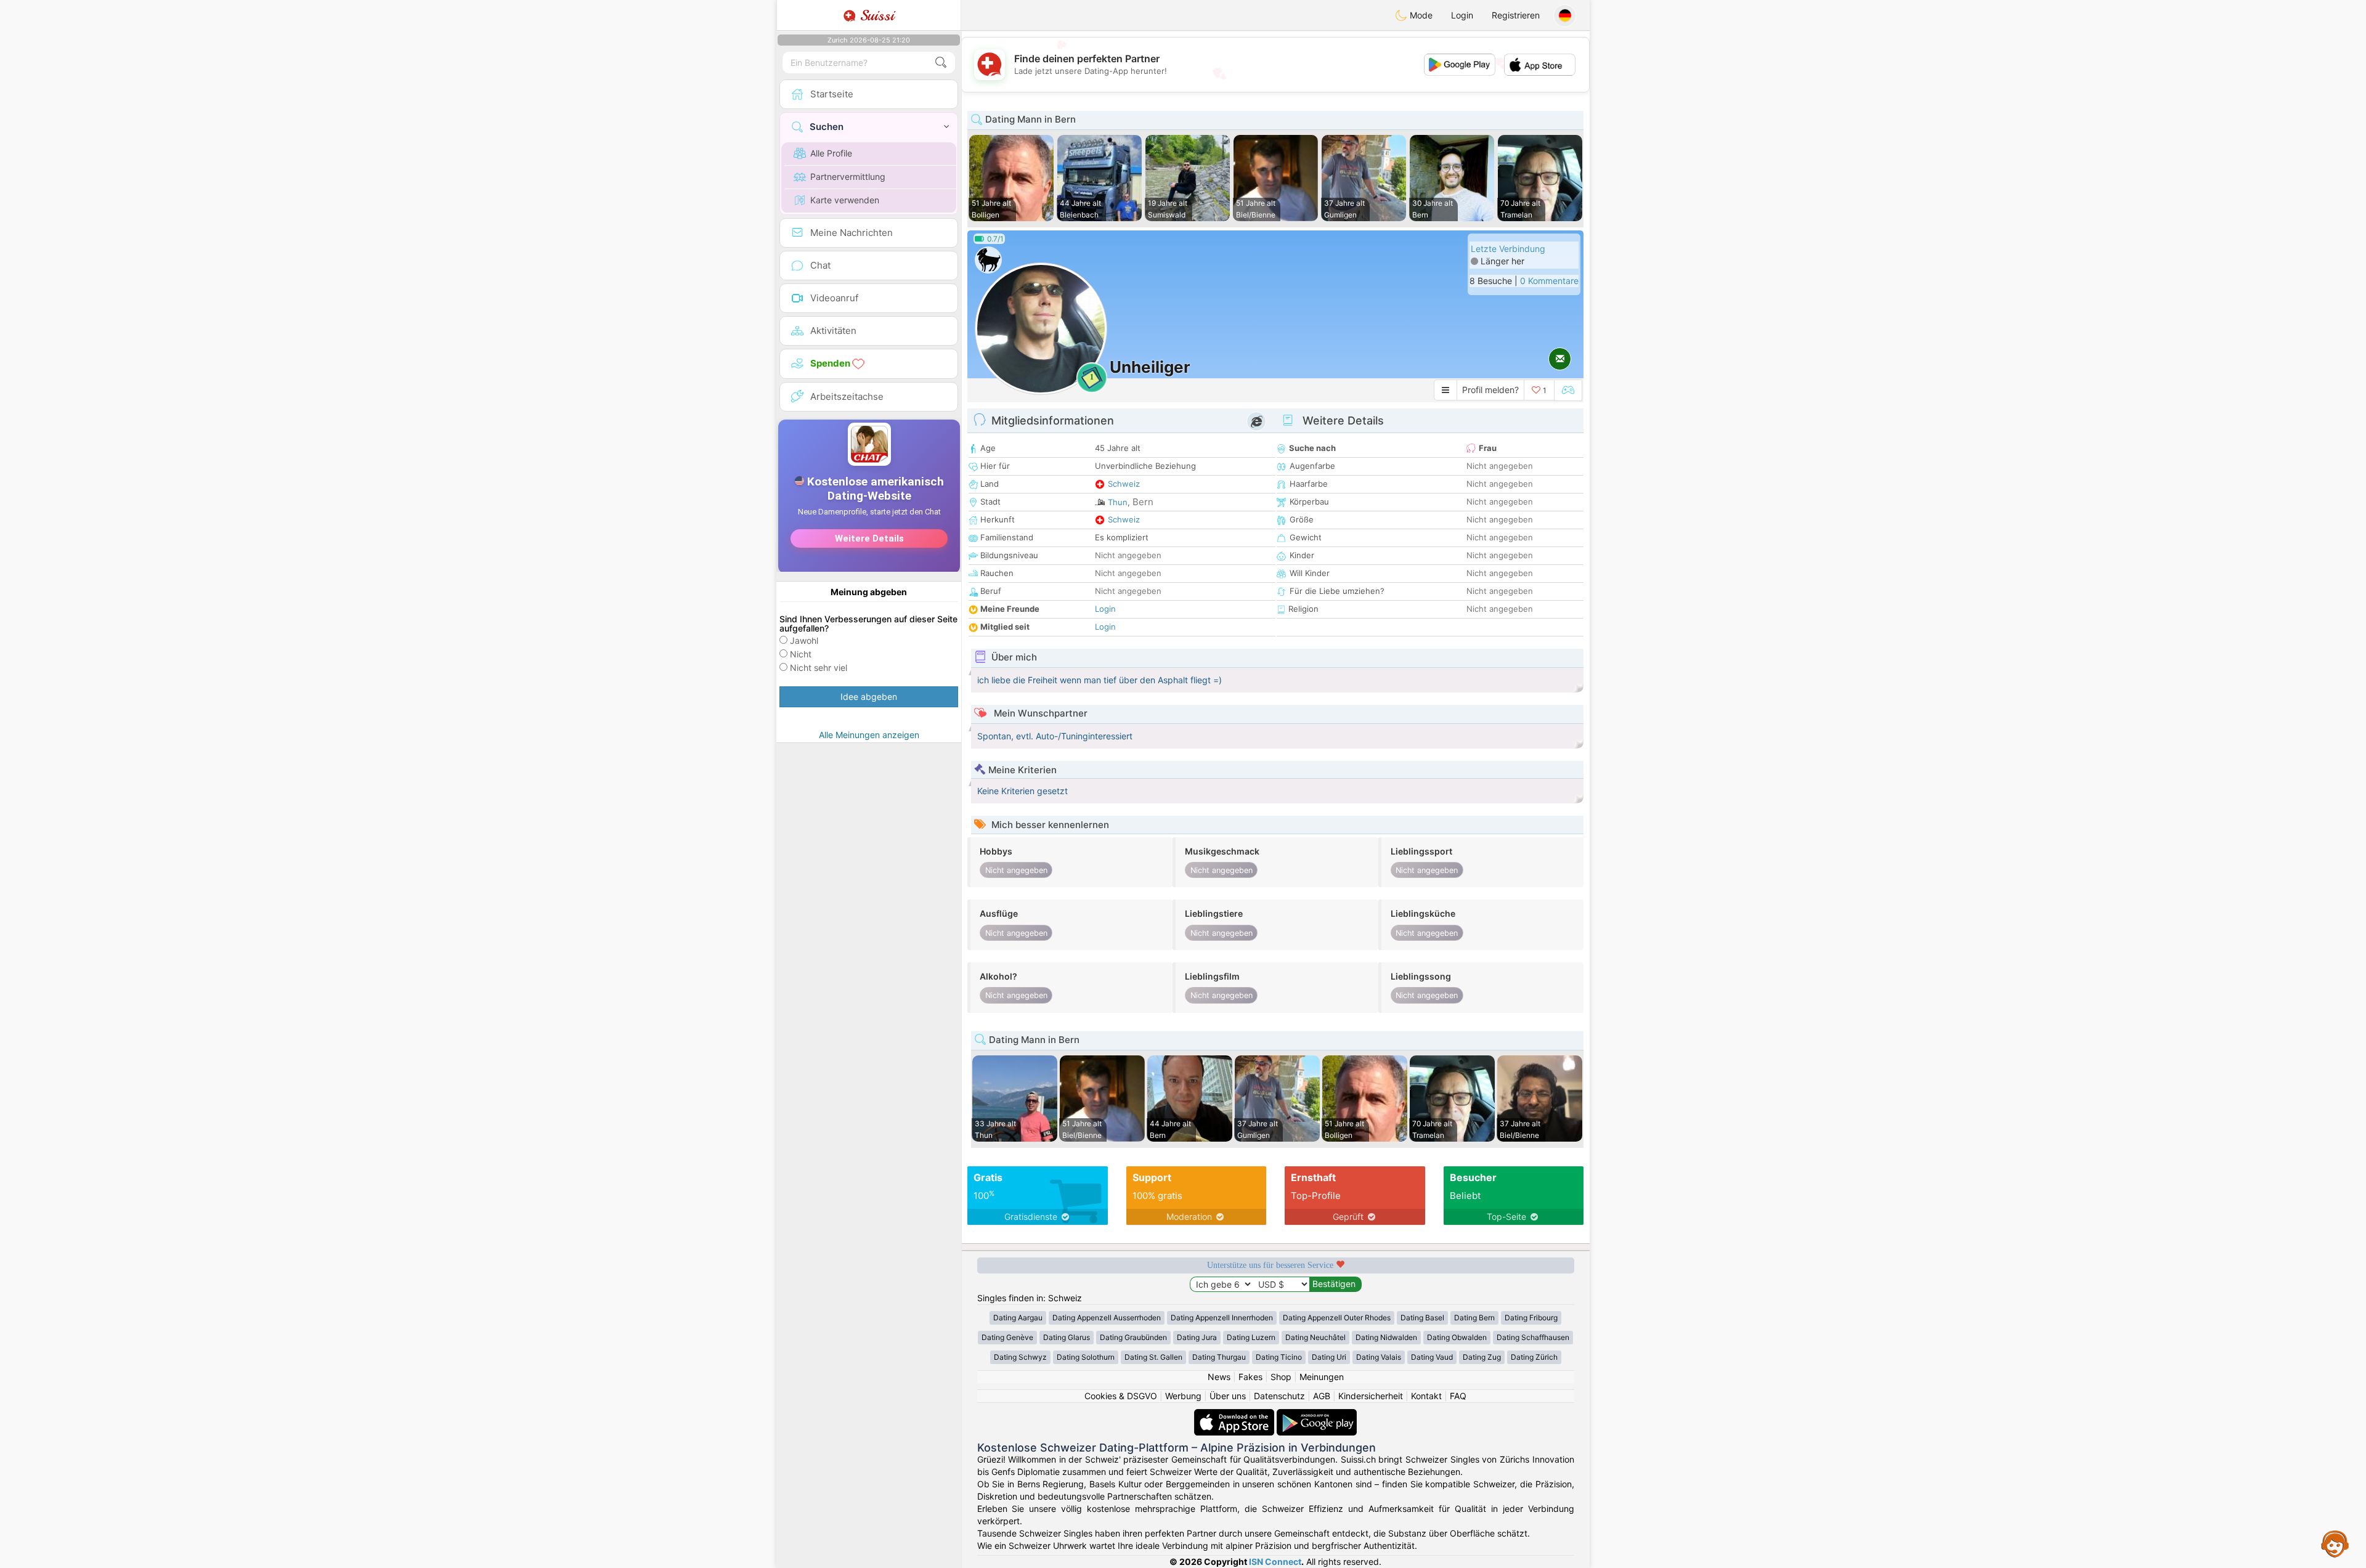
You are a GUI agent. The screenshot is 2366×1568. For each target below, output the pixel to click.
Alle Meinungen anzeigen (869, 735)
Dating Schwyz (1020, 1357)
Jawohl (804, 640)
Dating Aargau (1018, 1318)
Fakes (1250, 1377)
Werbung (1183, 1396)
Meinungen (1322, 1377)
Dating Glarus (1067, 1337)
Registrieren (1516, 15)
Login (1462, 15)
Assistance (2335, 1543)
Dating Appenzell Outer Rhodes (1337, 1318)
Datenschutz (1279, 1396)
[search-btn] (941, 63)
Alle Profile (831, 153)
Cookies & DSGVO (1121, 1396)
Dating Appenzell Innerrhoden (1222, 1318)
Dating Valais (1379, 1357)
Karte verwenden (845, 200)
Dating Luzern (1251, 1337)
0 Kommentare (1549, 281)
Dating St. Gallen (1153, 1357)
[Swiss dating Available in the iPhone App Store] (1235, 1415)
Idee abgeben (869, 697)
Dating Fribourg (1531, 1318)
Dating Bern (1474, 1318)
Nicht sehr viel (819, 668)
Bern (1143, 502)
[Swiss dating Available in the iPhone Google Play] (1317, 1415)
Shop (1281, 1377)
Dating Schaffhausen (1533, 1337)
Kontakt (1426, 1396)
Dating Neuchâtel (1315, 1337)
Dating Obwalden (1457, 1337)
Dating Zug (1482, 1357)
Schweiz (1124, 484)
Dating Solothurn (1086, 1357)
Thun (1118, 502)
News (1219, 1377)
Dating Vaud (1432, 1357)
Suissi (875, 15)
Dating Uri (1329, 1357)
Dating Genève (1007, 1337)
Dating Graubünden (1133, 1337)
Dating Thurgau (1219, 1357)
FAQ (1458, 1396)
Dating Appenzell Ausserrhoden (1107, 1318)
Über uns (1228, 1396)
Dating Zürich (1534, 1357)
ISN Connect (1275, 1562)
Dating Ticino (1279, 1357)
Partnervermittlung (848, 177)
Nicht (801, 654)
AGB (1322, 1396)
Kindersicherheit (1371, 1396)
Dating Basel (1422, 1318)
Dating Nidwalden (1386, 1337)
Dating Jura (1197, 1337)
